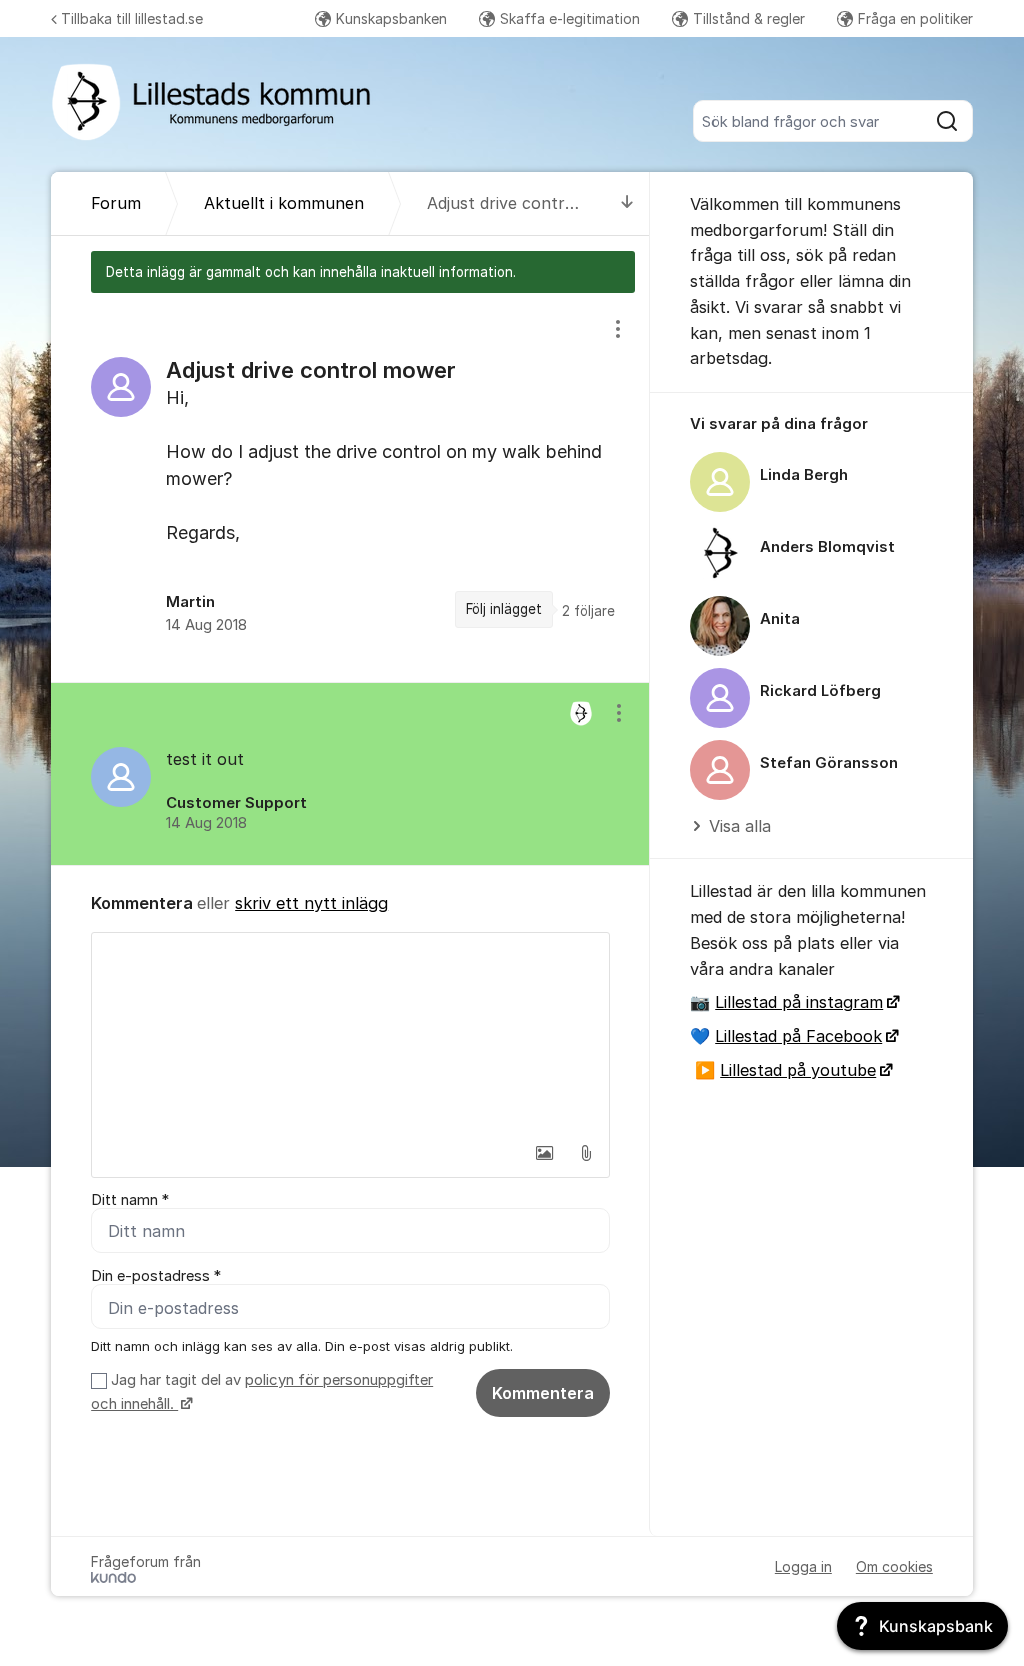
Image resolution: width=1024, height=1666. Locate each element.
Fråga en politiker (915, 18)
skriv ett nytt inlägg (311, 903)
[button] (544, 1153)
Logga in (803, 1566)
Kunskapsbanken (391, 18)
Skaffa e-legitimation (570, 18)
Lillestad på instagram (799, 1002)
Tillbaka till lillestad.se (132, 18)
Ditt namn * (130, 1200)
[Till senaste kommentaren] (627, 203)
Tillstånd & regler (749, 18)
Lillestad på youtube (798, 1070)
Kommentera (543, 1393)
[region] (350, 487)
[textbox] (350, 1033)
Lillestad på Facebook (798, 1036)
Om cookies (894, 1566)
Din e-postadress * (156, 1276)
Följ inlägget (504, 609)
